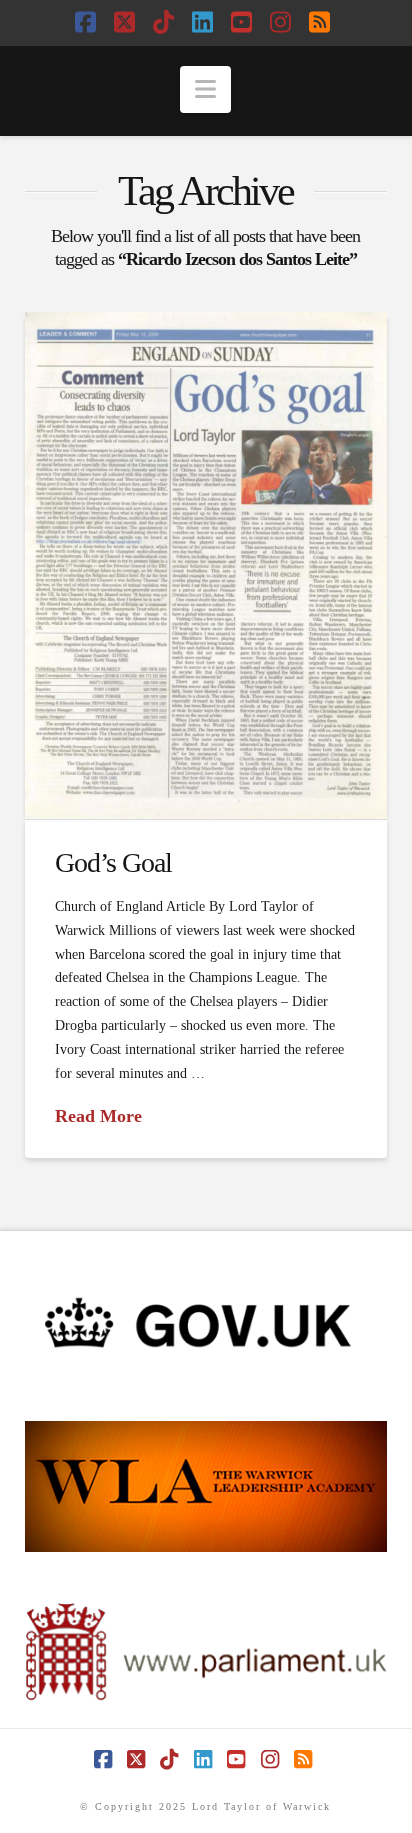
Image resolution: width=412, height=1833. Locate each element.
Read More (98, 1116)
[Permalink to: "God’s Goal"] (206, 565)
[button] (205, 89)
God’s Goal (113, 862)
